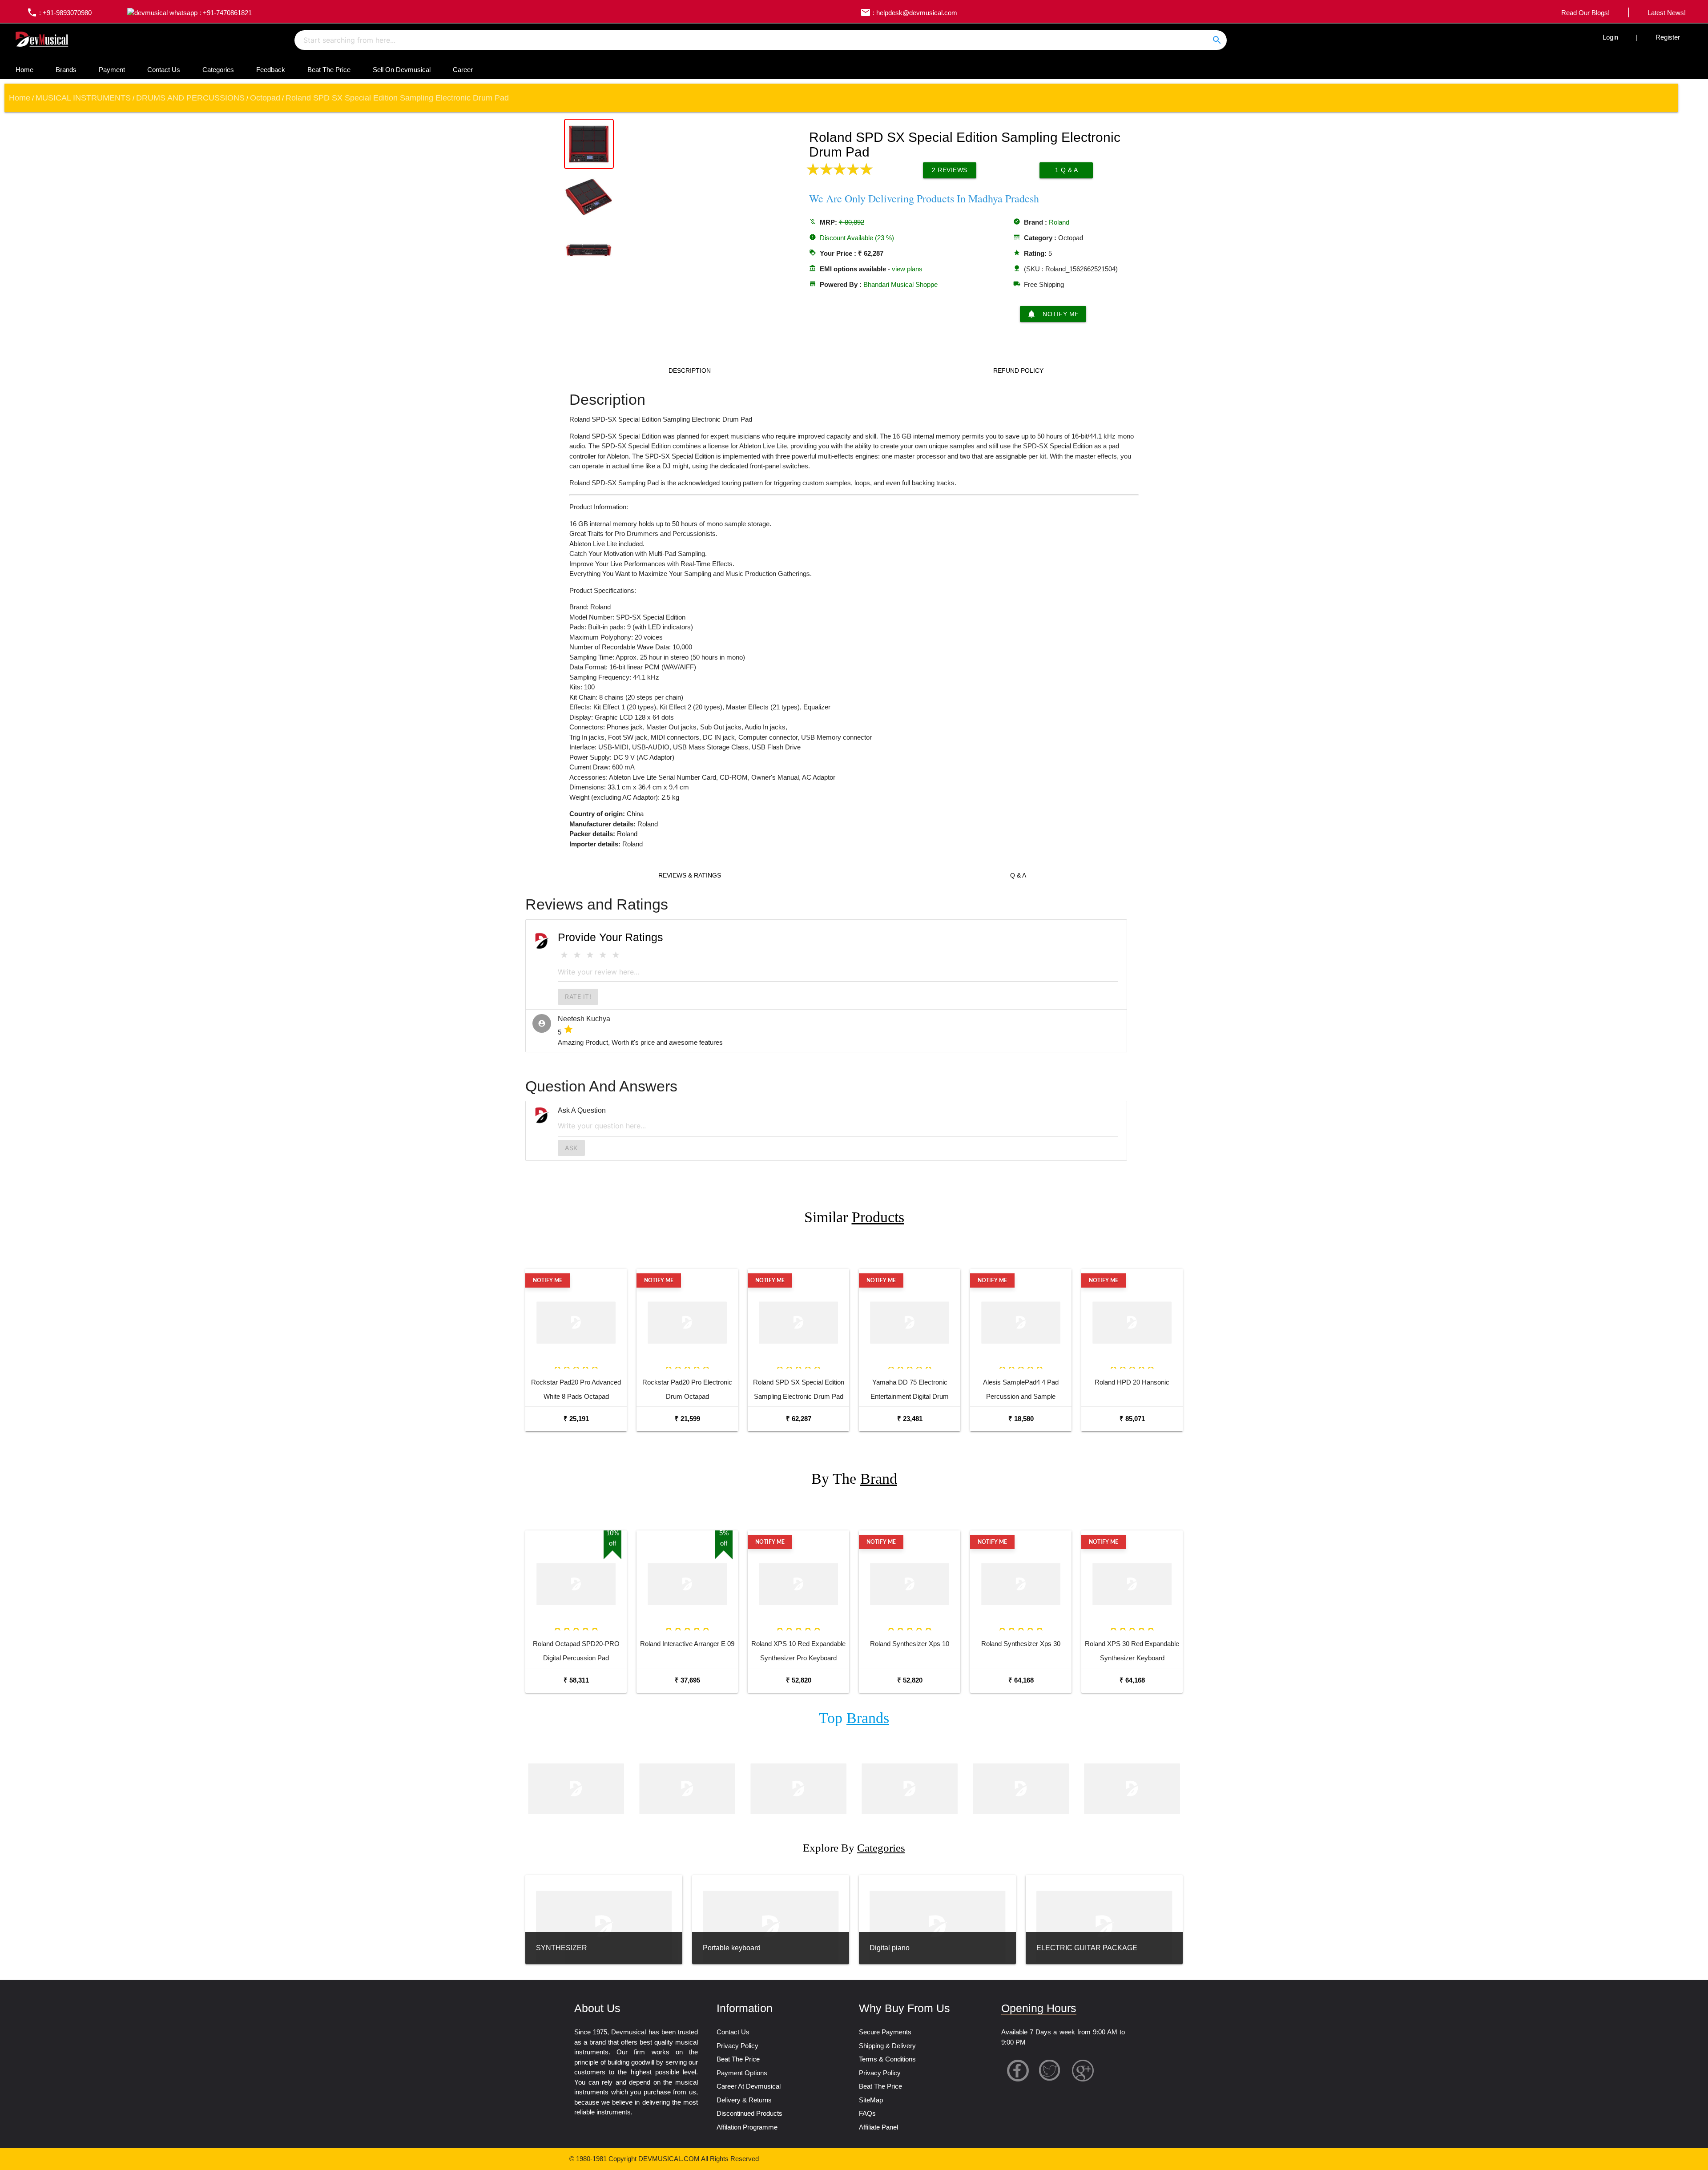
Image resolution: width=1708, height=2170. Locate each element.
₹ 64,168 (1021, 1680)
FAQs (867, 2113)
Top (854, 1718)
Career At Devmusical (749, 2086)
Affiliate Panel (878, 2127)
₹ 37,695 (687, 1680)
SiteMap (871, 2100)
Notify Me (1053, 314)
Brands (66, 70)
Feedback (271, 70)
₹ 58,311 (576, 1680)
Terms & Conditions (887, 2059)
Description (690, 370)
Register (1668, 37)
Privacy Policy (737, 2046)
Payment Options (742, 2073)
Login (1610, 37)
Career (463, 70)
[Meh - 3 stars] (590, 955)
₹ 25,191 (576, 1419)
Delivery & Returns (744, 2100)
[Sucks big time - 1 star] (564, 955)
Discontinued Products (749, 2113)
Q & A (1018, 875)
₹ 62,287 (799, 1419)
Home (24, 70)
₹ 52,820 (799, 1680)
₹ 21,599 (687, 1419)
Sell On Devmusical (402, 70)
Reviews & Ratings (690, 875)
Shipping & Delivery (887, 2046)
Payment (112, 70)
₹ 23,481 (910, 1419)
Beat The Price (329, 70)
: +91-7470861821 (225, 13)
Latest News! (1667, 13)
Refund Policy (1018, 370)
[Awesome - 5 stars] (616, 955)
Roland (1059, 222)
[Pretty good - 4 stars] (603, 955)
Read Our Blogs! (1585, 13)
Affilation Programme (747, 2127)
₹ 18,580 (1021, 1419)
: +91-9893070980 (59, 13)
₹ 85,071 (1132, 1419)
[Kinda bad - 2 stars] (577, 955)
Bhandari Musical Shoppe (900, 284)
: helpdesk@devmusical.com (909, 13)
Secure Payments (885, 2032)
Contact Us (164, 70)
